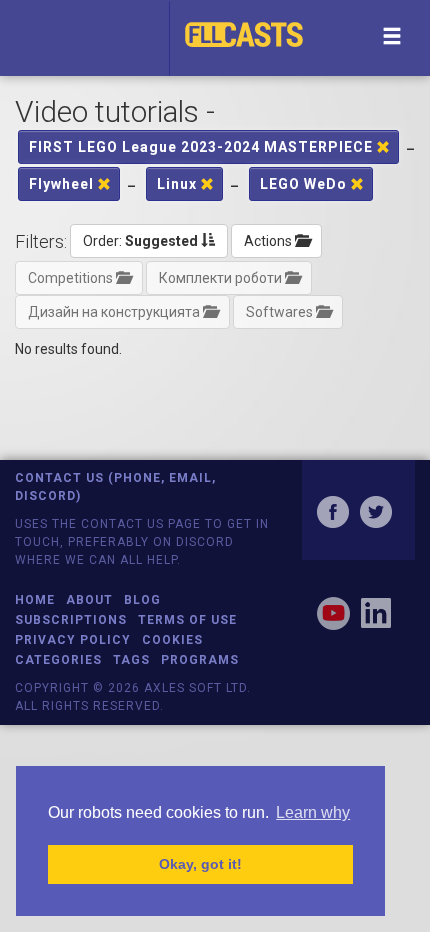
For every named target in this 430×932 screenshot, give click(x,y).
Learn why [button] (313, 812)
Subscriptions (71, 620)
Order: (140, 241)
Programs (200, 660)
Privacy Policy (73, 640)
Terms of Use (187, 620)
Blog (142, 600)
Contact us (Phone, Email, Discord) (115, 486)
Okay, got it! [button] (200, 864)
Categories (58, 660)
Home (35, 600)
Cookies (172, 640)
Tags (131, 660)
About (89, 600)
